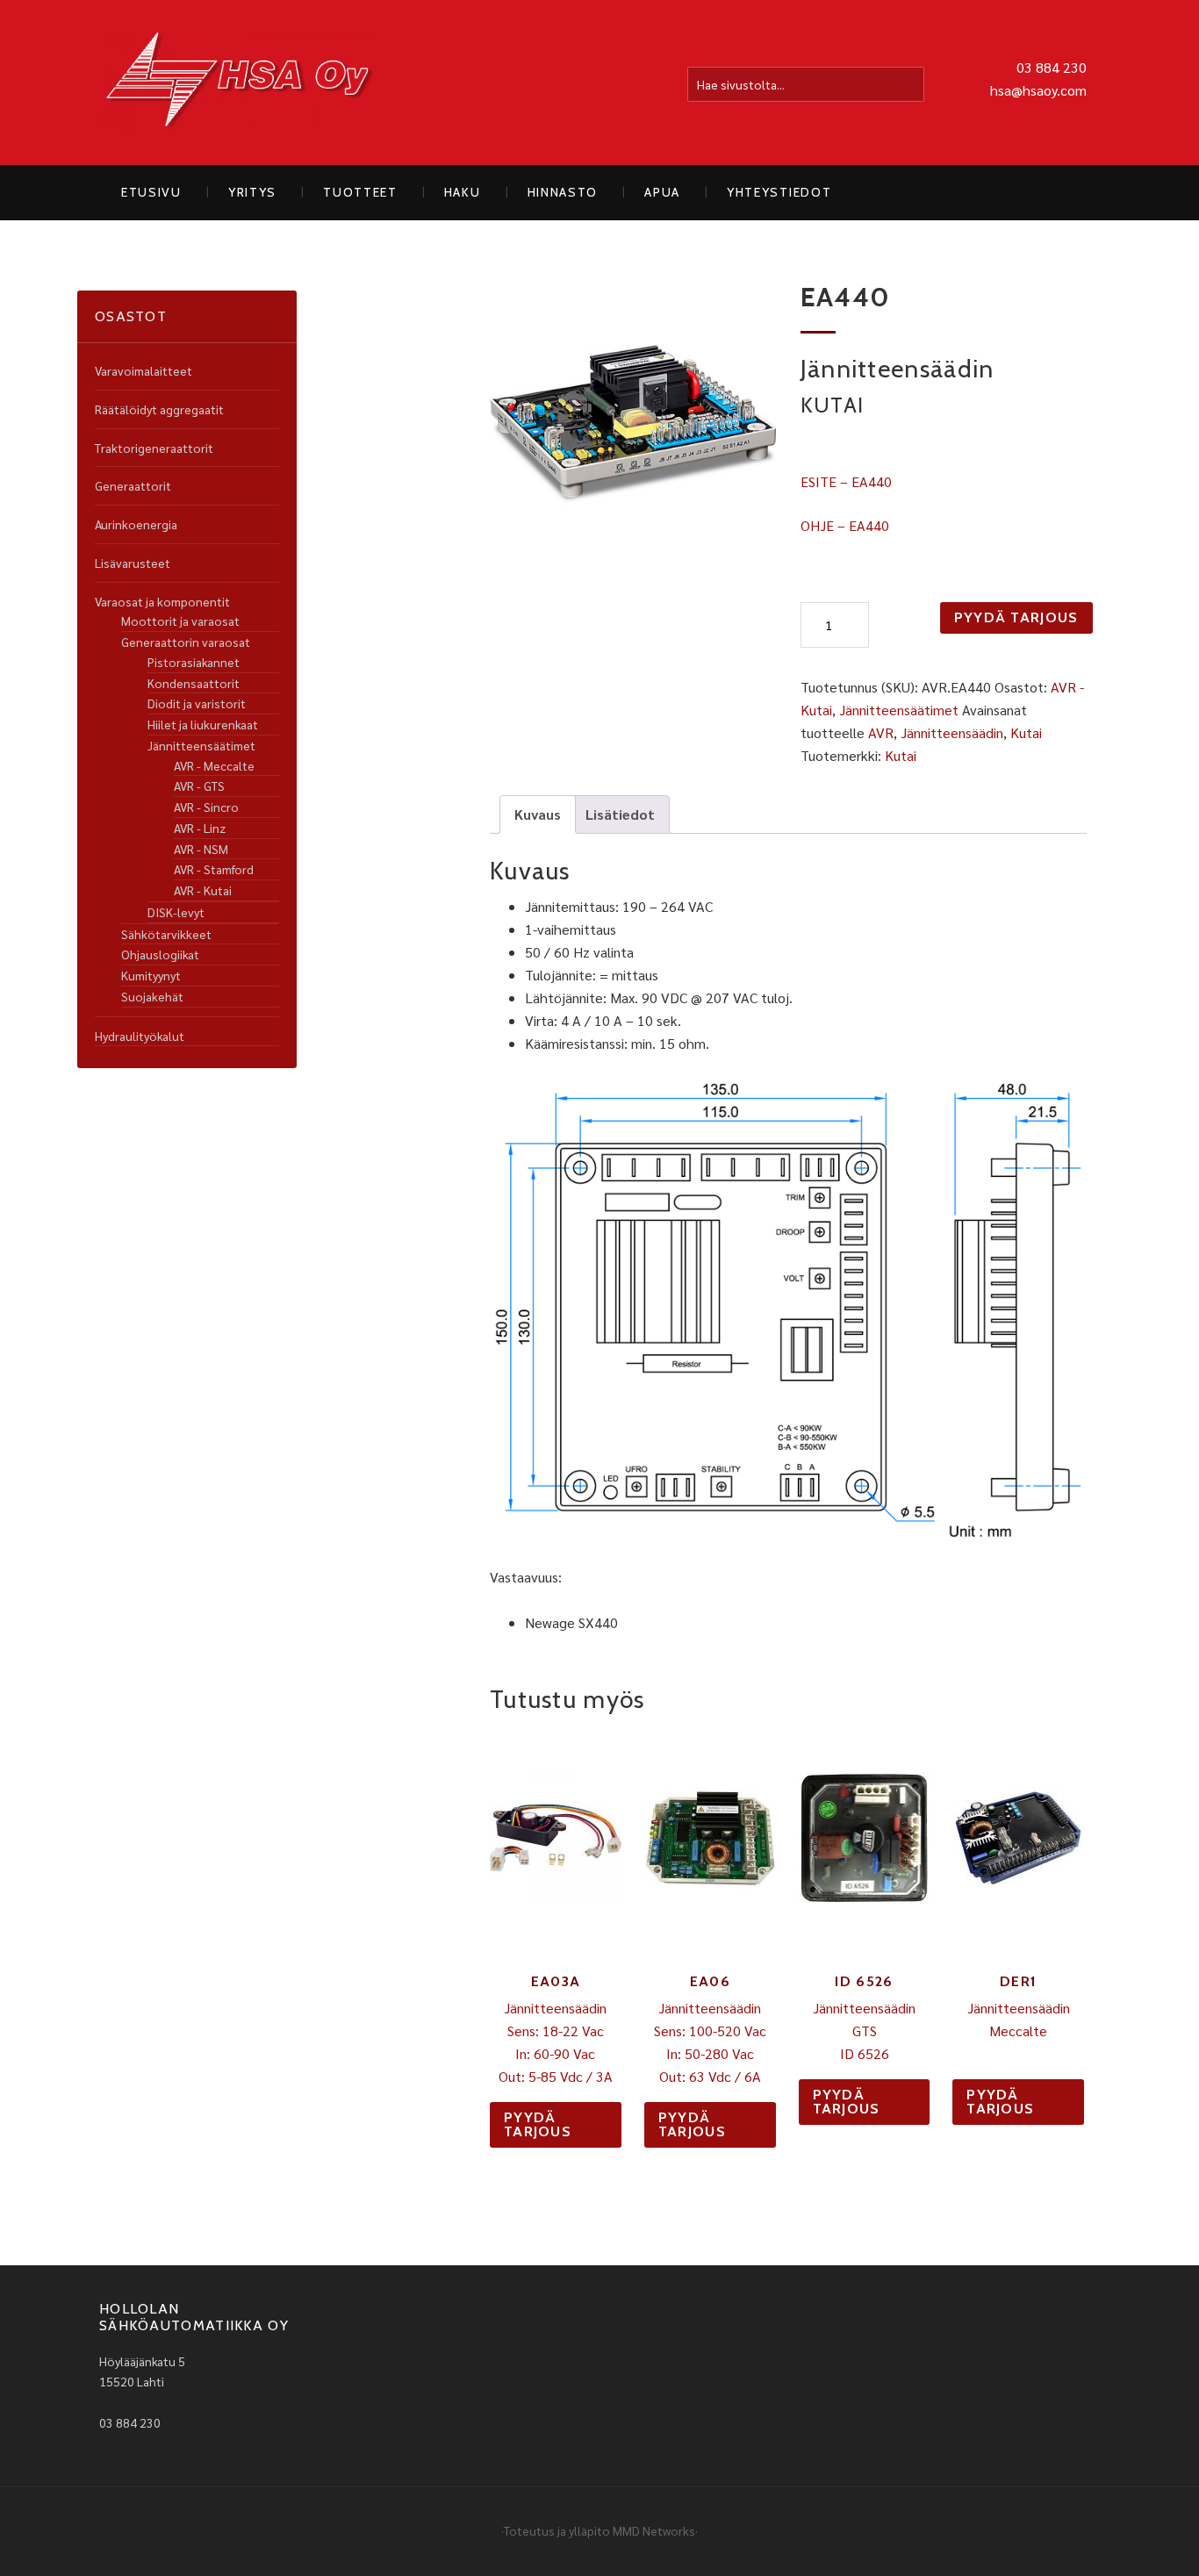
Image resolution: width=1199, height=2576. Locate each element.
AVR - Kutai (203, 890)
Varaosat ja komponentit (162, 601)
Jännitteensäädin (952, 732)
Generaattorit (133, 485)
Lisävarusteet (133, 563)
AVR (881, 732)
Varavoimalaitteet (144, 370)
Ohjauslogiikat (160, 954)
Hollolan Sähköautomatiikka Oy (240, 83)
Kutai (1026, 732)
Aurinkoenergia (136, 524)
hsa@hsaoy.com (1038, 90)
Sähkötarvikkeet (166, 934)
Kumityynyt (151, 975)
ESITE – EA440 (846, 481)
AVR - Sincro (206, 807)
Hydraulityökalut (140, 1036)
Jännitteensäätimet (899, 710)
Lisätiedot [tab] (620, 814)
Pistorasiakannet (194, 662)
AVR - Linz (200, 828)
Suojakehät (152, 996)
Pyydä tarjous (1016, 617)
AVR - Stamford (214, 869)
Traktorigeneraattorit (154, 448)
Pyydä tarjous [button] (538, 2124)
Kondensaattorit (194, 683)
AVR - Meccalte (214, 765)
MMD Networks (654, 2530)
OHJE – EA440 (845, 525)
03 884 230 (1052, 67)
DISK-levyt (176, 912)
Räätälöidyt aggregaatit (159, 409)
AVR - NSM (201, 849)
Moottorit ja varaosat (180, 621)
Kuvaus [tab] (538, 814)
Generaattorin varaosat (186, 642)
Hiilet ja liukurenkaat (203, 724)
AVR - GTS (199, 786)
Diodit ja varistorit (197, 703)
